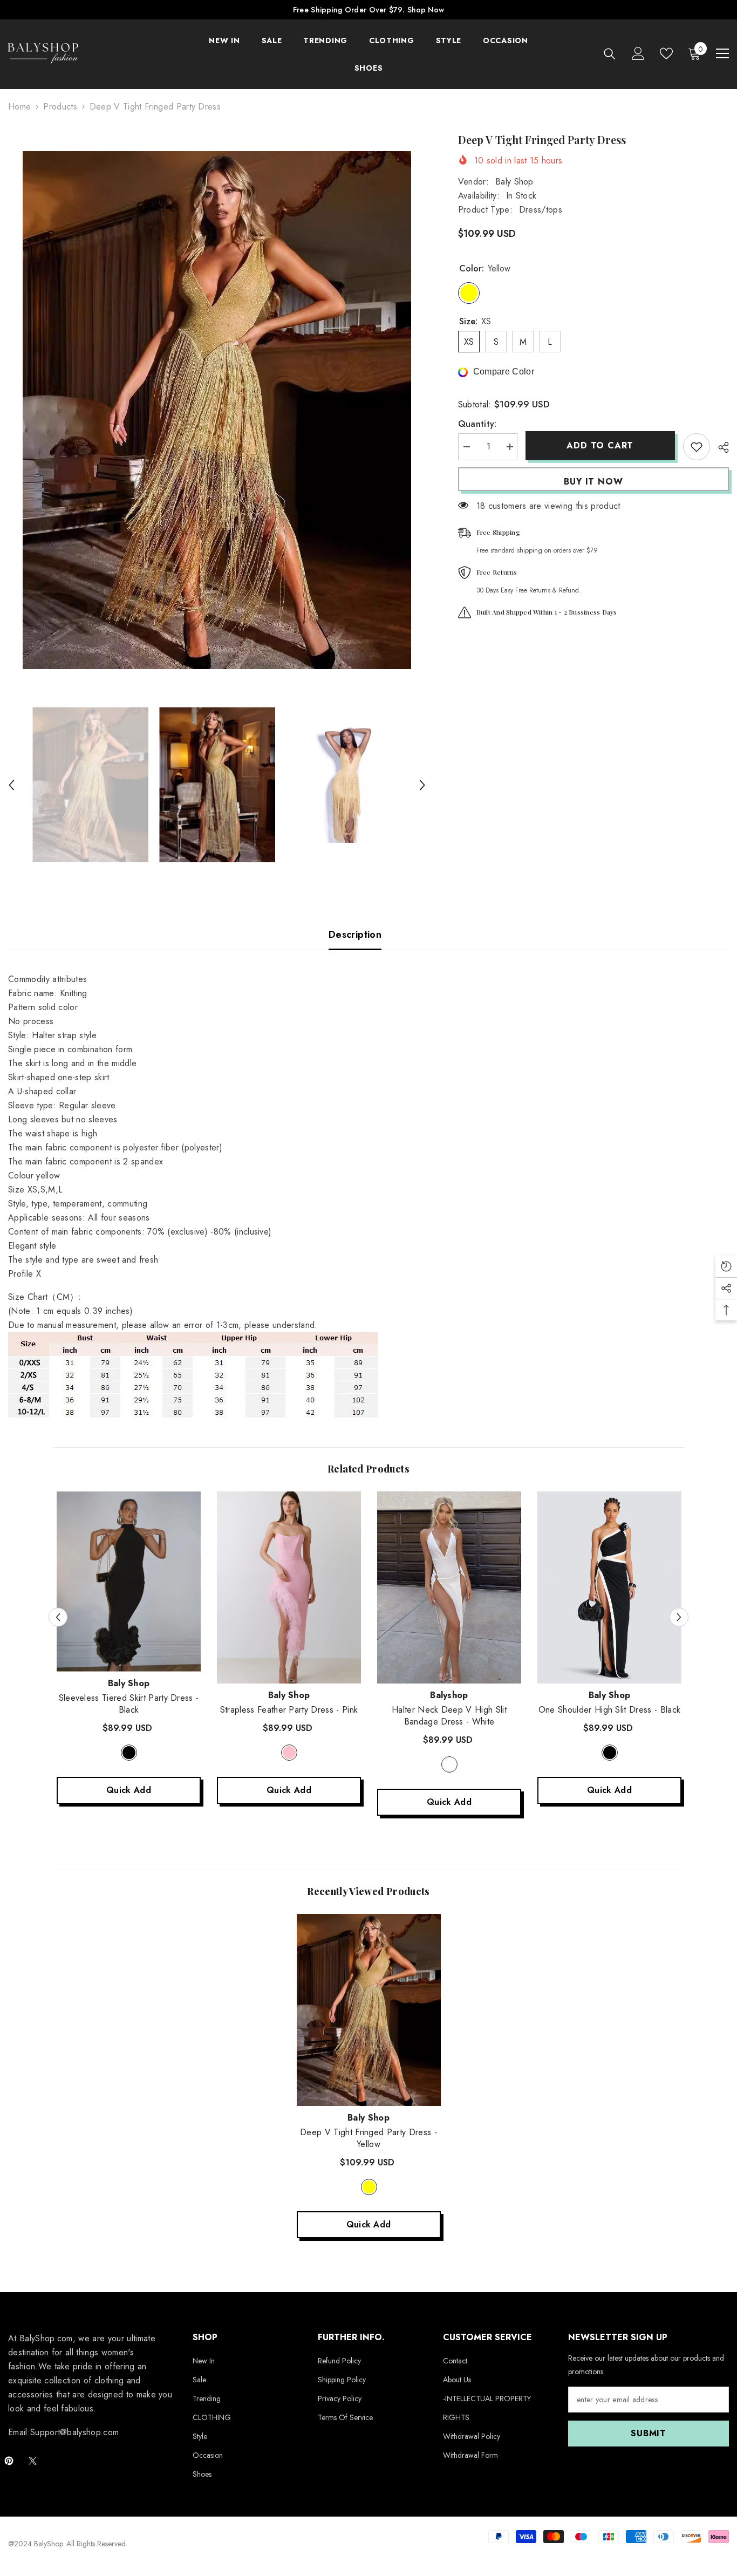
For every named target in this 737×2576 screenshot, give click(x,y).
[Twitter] (33, 2461)
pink (289, 1753)
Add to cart (600, 445)
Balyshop (449, 1695)
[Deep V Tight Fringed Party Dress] (369, 2010)
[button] (11, 785)
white (449, 1764)
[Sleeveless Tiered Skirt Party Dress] (129, 1582)
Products (60, 107)
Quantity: (477, 424)
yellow (369, 2187)
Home (19, 107)
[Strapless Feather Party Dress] (289, 1587)
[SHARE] (719, 447)
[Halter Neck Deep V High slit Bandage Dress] (449, 1587)
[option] (217, 410)
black (129, 1753)
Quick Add (129, 1790)
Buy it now (593, 482)
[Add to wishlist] (697, 447)
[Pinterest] (9, 2461)
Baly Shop (514, 182)
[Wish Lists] (666, 53)
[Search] (610, 54)
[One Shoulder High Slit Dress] (609, 1587)
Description (355, 935)
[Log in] (638, 53)
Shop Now (426, 10)
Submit (649, 2433)
